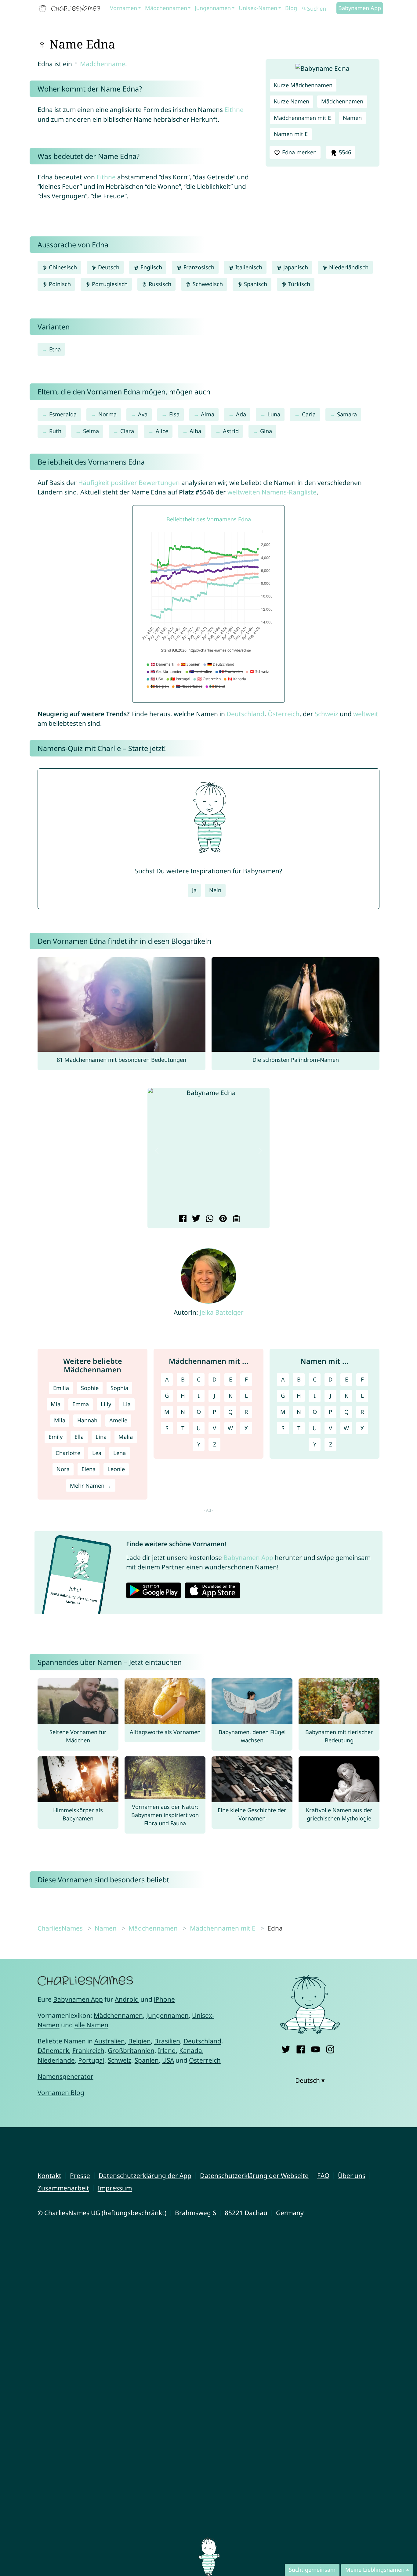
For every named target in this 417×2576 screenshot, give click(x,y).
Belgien (140, 2041)
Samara (347, 414)
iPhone (164, 1999)
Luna (274, 414)
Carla (309, 414)
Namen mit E (291, 134)
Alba (195, 431)
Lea (97, 1453)
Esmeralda (63, 414)
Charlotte (68, 1453)
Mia (56, 1404)
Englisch (150, 267)
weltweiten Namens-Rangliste (272, 492)
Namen (352, 118)
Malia (126, 1437)
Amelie (118, 1420)
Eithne (234, 110)
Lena (120, 1453)
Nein (215, 890)
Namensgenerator (65, 2076)
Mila (60, 1420)
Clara (127, 431)
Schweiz (326, 714)
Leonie (116, 1469)
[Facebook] (301, 2048)
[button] (157, 1151)
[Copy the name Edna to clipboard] (236, 1219)
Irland (167, 2050)
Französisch (198, 267)
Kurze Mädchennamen (303, 85)
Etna (55, 349)
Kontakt (49, 2175)
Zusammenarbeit (63, 2188)
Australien (110, 2041)
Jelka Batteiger (222, 1312)
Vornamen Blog (61, 2093)
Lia (127, 1404)
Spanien (147, 2060)
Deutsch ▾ (310, 2080)
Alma (208, 414)
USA (168, 2060)
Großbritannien (131, 2050)
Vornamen (123, 8)
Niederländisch (348, 267)
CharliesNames (60, 1928)
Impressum (115, 2188)
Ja (194, 890)
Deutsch (108, 267)
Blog (291, 8)
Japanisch (295, 267)
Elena (89, 1469)
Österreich (284, 714)
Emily (56, 1437)
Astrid (231, 431)
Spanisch (255, 284)
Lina (101, 1437)
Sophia (119, 1388)
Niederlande (56, 2060)
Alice (162, 431)
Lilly (106, 1404)
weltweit (366, 714)
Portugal (91, 2060)
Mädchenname (103, 64)
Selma (91, 431)
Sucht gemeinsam (312, 2570)
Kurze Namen (292, 101)
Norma (107, 414)
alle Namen (91, 2025)
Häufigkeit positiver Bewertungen (129, 483)
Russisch (159, 284)
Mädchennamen (166, 8)
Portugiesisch (109, 284)
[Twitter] (286, 2048)
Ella (79, 1437)
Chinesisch (62, 267)
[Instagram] (330, 2048)
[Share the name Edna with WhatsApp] (209, 1219)
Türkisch (298, 284)
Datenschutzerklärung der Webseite (254, 2175)
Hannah (87, 1420)
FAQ (323, 2175)
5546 (344, 152)
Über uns (352, 2175)
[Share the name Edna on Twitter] (195, 1219)
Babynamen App (360, 8)
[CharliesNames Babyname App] (71, 9)
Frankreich (88, 2050)
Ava (143, 414)
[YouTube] (315, 2048)
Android (127, 1999)
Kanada (191, 2050)
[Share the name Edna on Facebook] (182, 1219)
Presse (80, 2175)
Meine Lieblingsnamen (375, 2570)
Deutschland (245, 714)
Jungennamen (213, 8)
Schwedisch (207, 284)
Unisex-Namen (258, 8)
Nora (63, 1469)
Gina (266, 431)
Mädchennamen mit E (302, 118)
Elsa (174, 414)
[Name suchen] (304, 9)
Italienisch (248, 267)
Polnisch (59, 284)
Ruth (55, 431)
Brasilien (167, 2041)
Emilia (61, 1388)
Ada (241, 414)
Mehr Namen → (91, 1486)
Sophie (90, 1388)
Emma (81, 1404)
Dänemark (53, 2050)
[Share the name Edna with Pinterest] (222, 1219)
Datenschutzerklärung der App (145, 2175)
